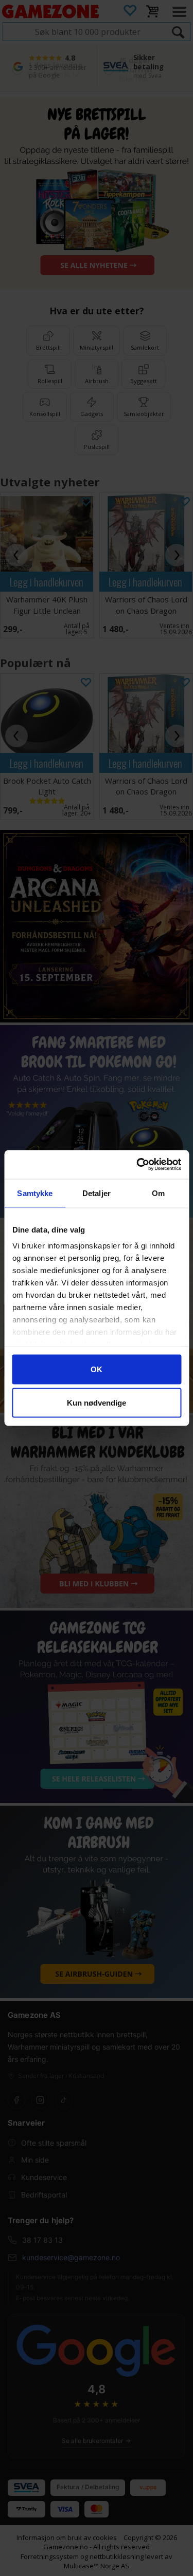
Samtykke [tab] (35, 1193)
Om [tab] (158, 1193)
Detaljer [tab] (97, 1193)
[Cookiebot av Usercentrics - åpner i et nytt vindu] (137, 1165)
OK (97, 1369)
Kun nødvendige (97, 1403)
